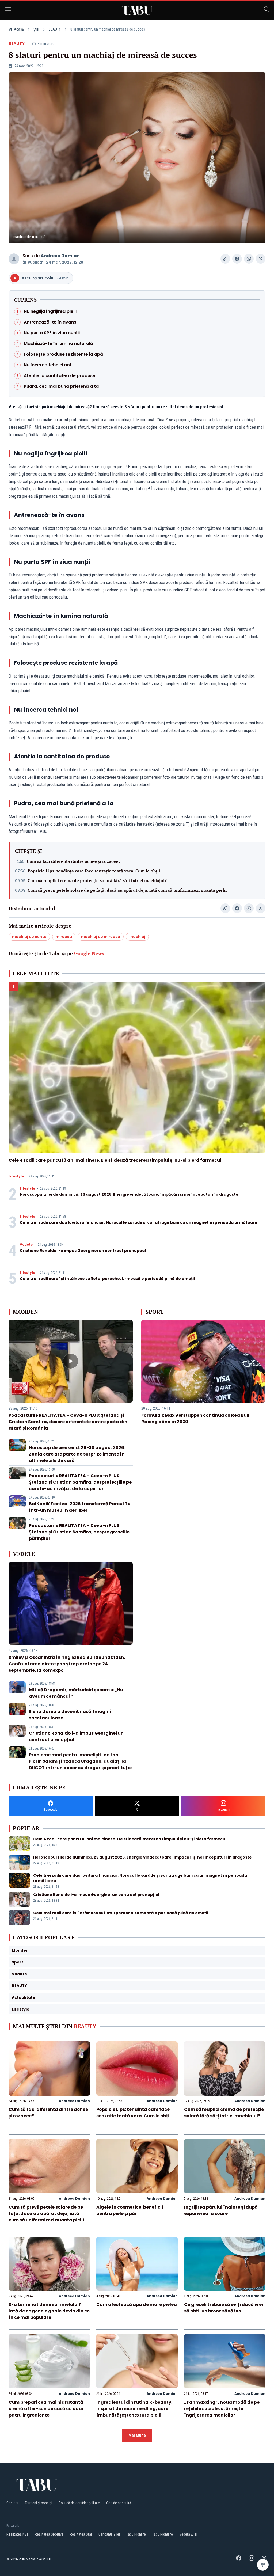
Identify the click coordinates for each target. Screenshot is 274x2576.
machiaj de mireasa (101, 937)
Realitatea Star (81, 2534)
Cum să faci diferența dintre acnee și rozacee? (74, 861)
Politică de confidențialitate (79, 2503)
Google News (89, 953)
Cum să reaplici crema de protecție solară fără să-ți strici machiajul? (97, 880)
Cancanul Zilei (109, 2534)
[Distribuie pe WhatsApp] (249, 259)
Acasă (19, 29)
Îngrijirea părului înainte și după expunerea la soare (221, 2210)
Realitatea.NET (17, 2534)
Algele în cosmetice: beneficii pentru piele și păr (130, 2210)
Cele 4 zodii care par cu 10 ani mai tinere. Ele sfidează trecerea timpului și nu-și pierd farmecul (115, 1160)
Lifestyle (16, 1176)
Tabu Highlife (136, 2534)
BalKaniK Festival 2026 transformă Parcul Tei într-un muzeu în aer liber (80, 1507)
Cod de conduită (119, 2503)
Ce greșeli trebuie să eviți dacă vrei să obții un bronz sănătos (224, 2308)
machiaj (137, 937)
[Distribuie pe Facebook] (237, 259)
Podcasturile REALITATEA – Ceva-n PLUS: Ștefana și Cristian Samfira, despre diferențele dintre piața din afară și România (68, 1422)
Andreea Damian (60, 256)
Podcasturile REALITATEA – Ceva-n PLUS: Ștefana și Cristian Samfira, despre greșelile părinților (79, 1532)
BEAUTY (55, 29)
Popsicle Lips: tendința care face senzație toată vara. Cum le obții (94, 871)
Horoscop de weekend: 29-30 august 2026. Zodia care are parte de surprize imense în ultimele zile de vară (77, 1454)
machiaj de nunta (29, 937)
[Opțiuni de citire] (263, 2565)
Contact (12, 2503)
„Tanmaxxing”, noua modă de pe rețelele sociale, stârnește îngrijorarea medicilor (222, 2409)
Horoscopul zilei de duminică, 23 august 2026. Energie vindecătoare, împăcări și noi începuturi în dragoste (129, 1194)
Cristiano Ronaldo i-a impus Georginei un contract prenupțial (83, 1251)
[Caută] (267, 10)
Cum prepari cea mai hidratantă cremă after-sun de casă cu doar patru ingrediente (46, 2409)
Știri (36, 29)
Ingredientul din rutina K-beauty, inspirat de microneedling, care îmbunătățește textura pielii (134, 2409)
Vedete (26, 1245)
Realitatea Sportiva (49, 2534)
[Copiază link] (225, 259)
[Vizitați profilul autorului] (14, 259)
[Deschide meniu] (8, 10)
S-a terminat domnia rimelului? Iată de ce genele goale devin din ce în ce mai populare (49, 2311)
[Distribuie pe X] (261, 259)
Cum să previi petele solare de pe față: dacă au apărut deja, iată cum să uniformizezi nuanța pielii (127, 890)
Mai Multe (137, 2435)
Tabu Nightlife (163, 2534)
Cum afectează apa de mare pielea (137, 2305)
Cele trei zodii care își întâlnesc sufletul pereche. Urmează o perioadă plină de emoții (107, 1279)
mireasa (64, 937)
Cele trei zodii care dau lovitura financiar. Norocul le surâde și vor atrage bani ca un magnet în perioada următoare (139, 1222)
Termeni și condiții (39, 2503)
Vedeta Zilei (188, 2534)
